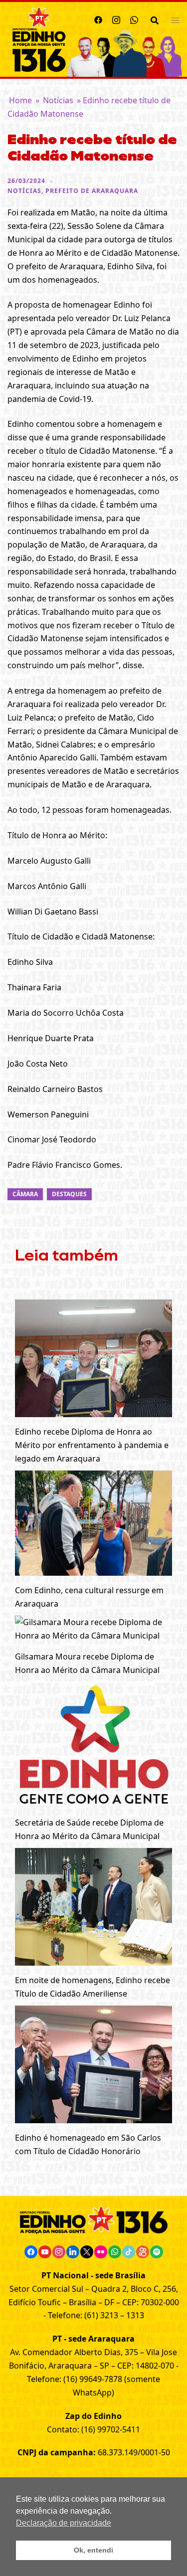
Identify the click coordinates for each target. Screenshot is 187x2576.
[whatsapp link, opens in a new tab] (134, 18)
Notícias (58, 100)
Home (20, 100)
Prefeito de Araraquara (92, 191)
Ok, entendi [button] (93, 2550)
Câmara (25, 1194)
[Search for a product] (155, 19)
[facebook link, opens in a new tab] (98, 18)
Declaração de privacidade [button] (64, 2523)
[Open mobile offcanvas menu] (175, 20)
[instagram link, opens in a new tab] (116, 18)
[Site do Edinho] (39, 38)
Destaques (69, 1194)
